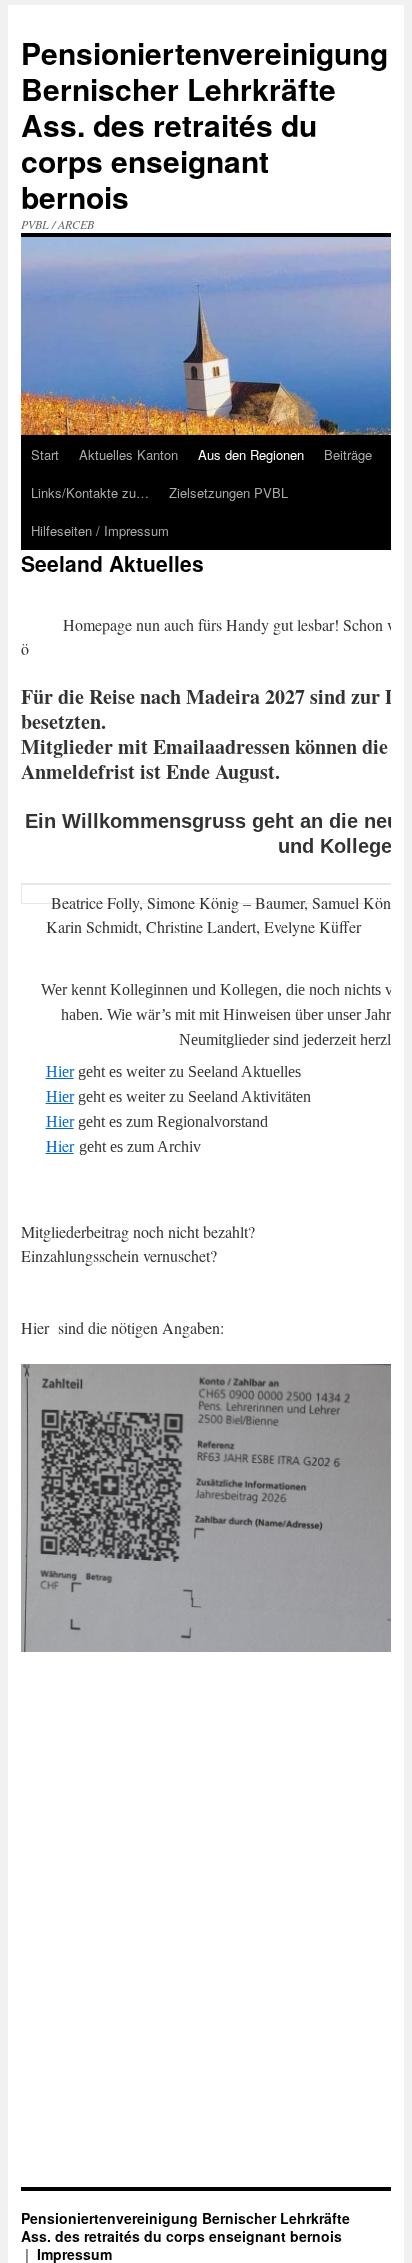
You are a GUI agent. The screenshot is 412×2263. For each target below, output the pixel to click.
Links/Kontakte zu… (90, 492)
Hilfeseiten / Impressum (100, 530)
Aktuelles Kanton (128, 454)
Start (45, 454)
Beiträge (348, 454)
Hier (60, 1071)
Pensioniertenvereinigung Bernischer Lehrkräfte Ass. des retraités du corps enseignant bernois (204, 124)
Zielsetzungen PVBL (228, 492)
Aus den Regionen (251, 454)
